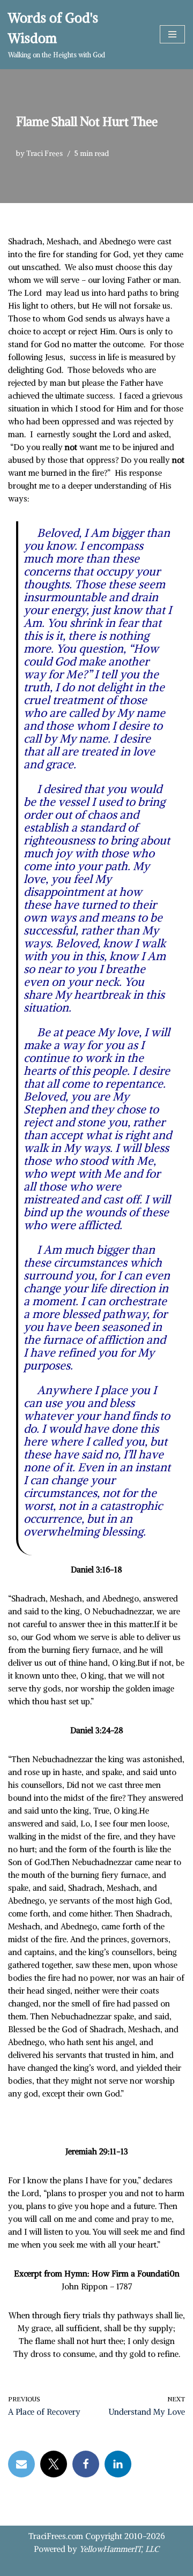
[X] (54, 2464)
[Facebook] (86, 2464)
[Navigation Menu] (172, 34)
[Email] (21, 2464)
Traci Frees (44, 153)
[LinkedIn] (118, 2464)
